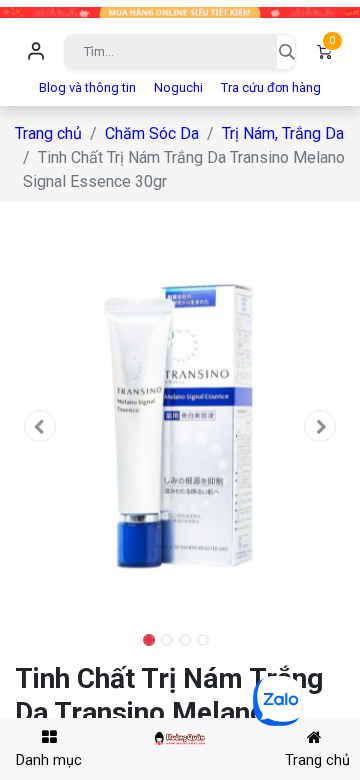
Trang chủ (48, 133)
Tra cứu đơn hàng (271, 87)
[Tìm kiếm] (286, 52)
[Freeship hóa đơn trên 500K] (180, 11)
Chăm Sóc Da (152, 133)
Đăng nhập (36, 52)
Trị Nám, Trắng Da (283, 133)
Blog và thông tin (87, 87)
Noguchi (178, 87)
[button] (40, 426)
